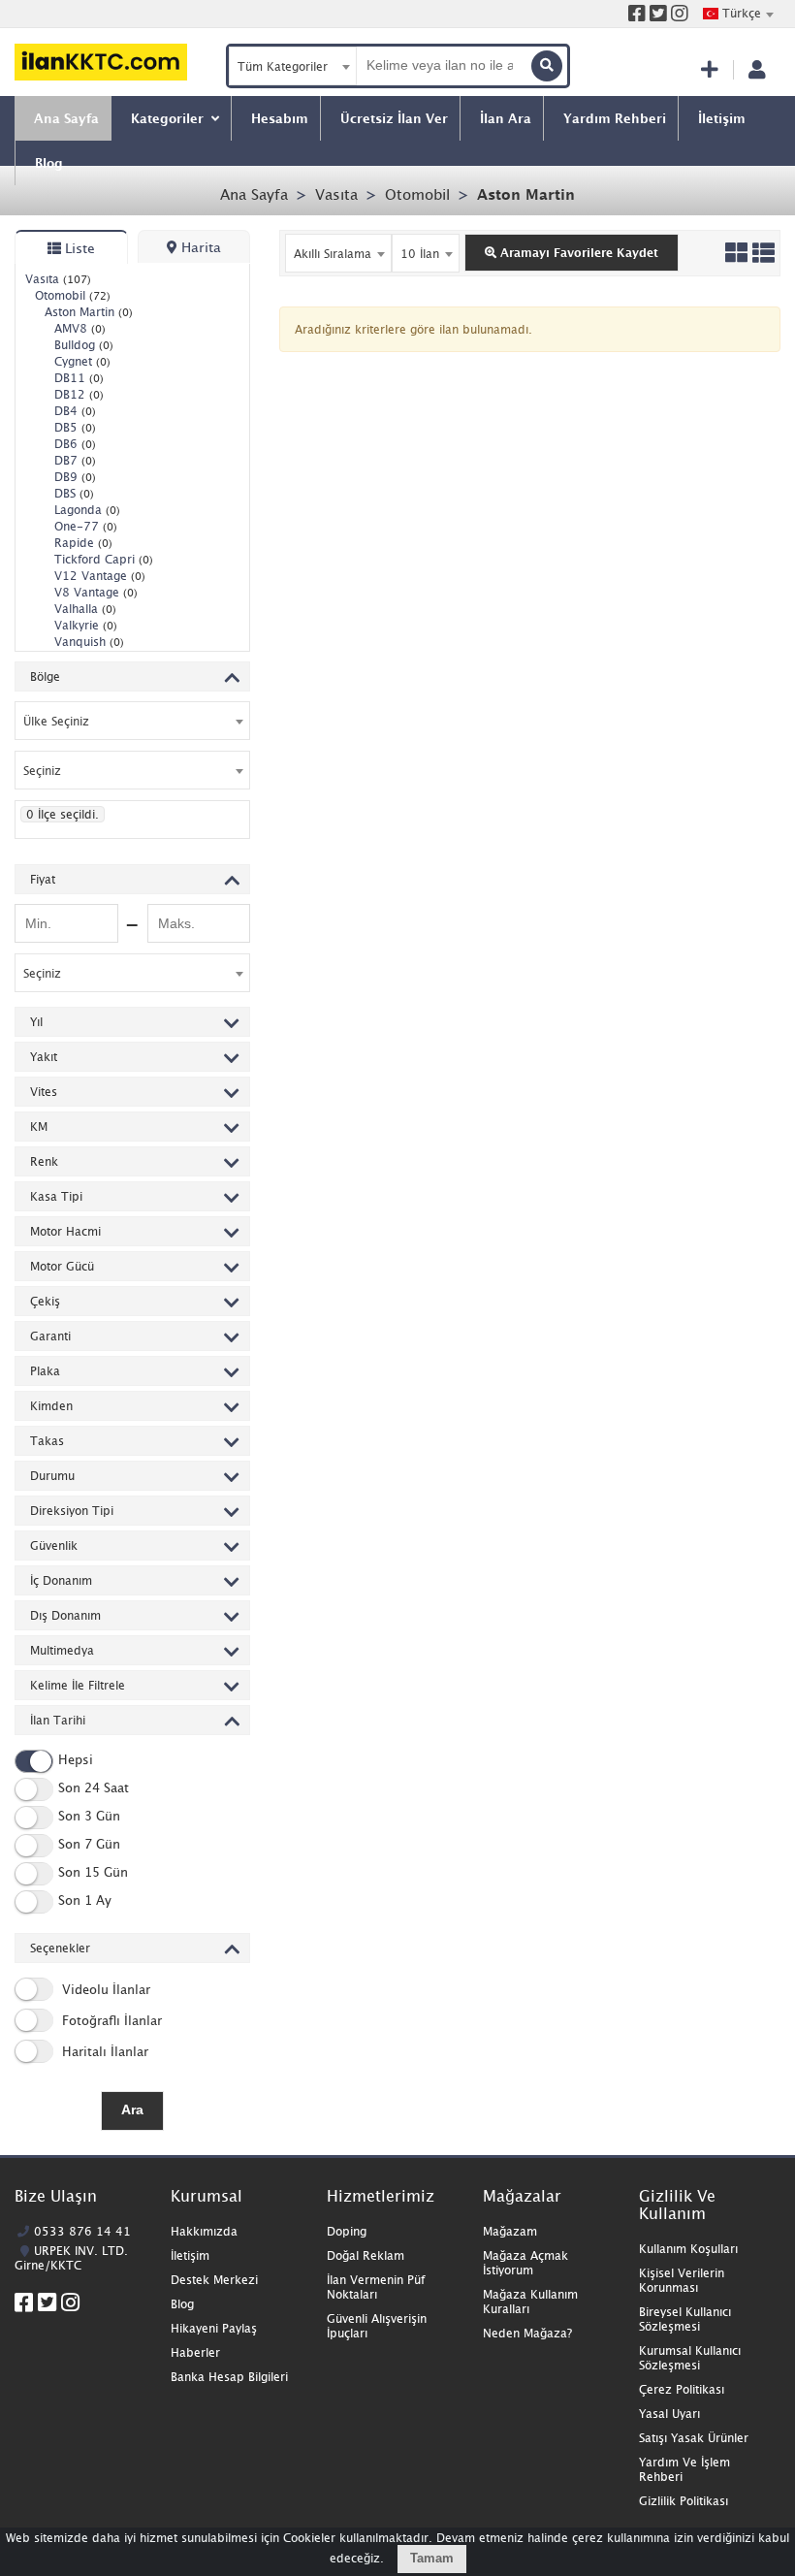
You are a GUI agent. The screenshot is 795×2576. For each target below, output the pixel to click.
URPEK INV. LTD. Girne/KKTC (71, 2258)
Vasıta (336, 194)
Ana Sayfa (254, 194)
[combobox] (738, 14)
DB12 (79, 394)
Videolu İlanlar (104, 1989)
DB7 (75, 460)
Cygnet (82, 361)
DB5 (75, 427)
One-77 (86, 526)
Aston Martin (526, 194)
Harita (199, 247)
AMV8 (80, 328)
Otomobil (417, 194)
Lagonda (87, 510)
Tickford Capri (104, 559)
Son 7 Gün (89, 1844)
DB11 (79, 378)
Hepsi (76, 1759)
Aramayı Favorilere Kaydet (577, 253)
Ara (132, 2109)
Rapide (83, 543)
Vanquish (89, 642)
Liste (78, 248)
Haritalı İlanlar (103, 2051)
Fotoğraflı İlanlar (110, 2020)
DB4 (75, 411)
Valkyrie (86, 625)
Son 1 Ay (85, 1900)
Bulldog (84, 345)
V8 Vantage (96, 592)
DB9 (75, 477)
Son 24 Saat (94, 1787)
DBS (74, 493)
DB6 (75, 444)
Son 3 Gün (89, 1816)
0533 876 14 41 (82, 2231)
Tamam (432, 2558)
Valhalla (85, 609)
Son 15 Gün (93, 1872)
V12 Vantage (100, 576)
